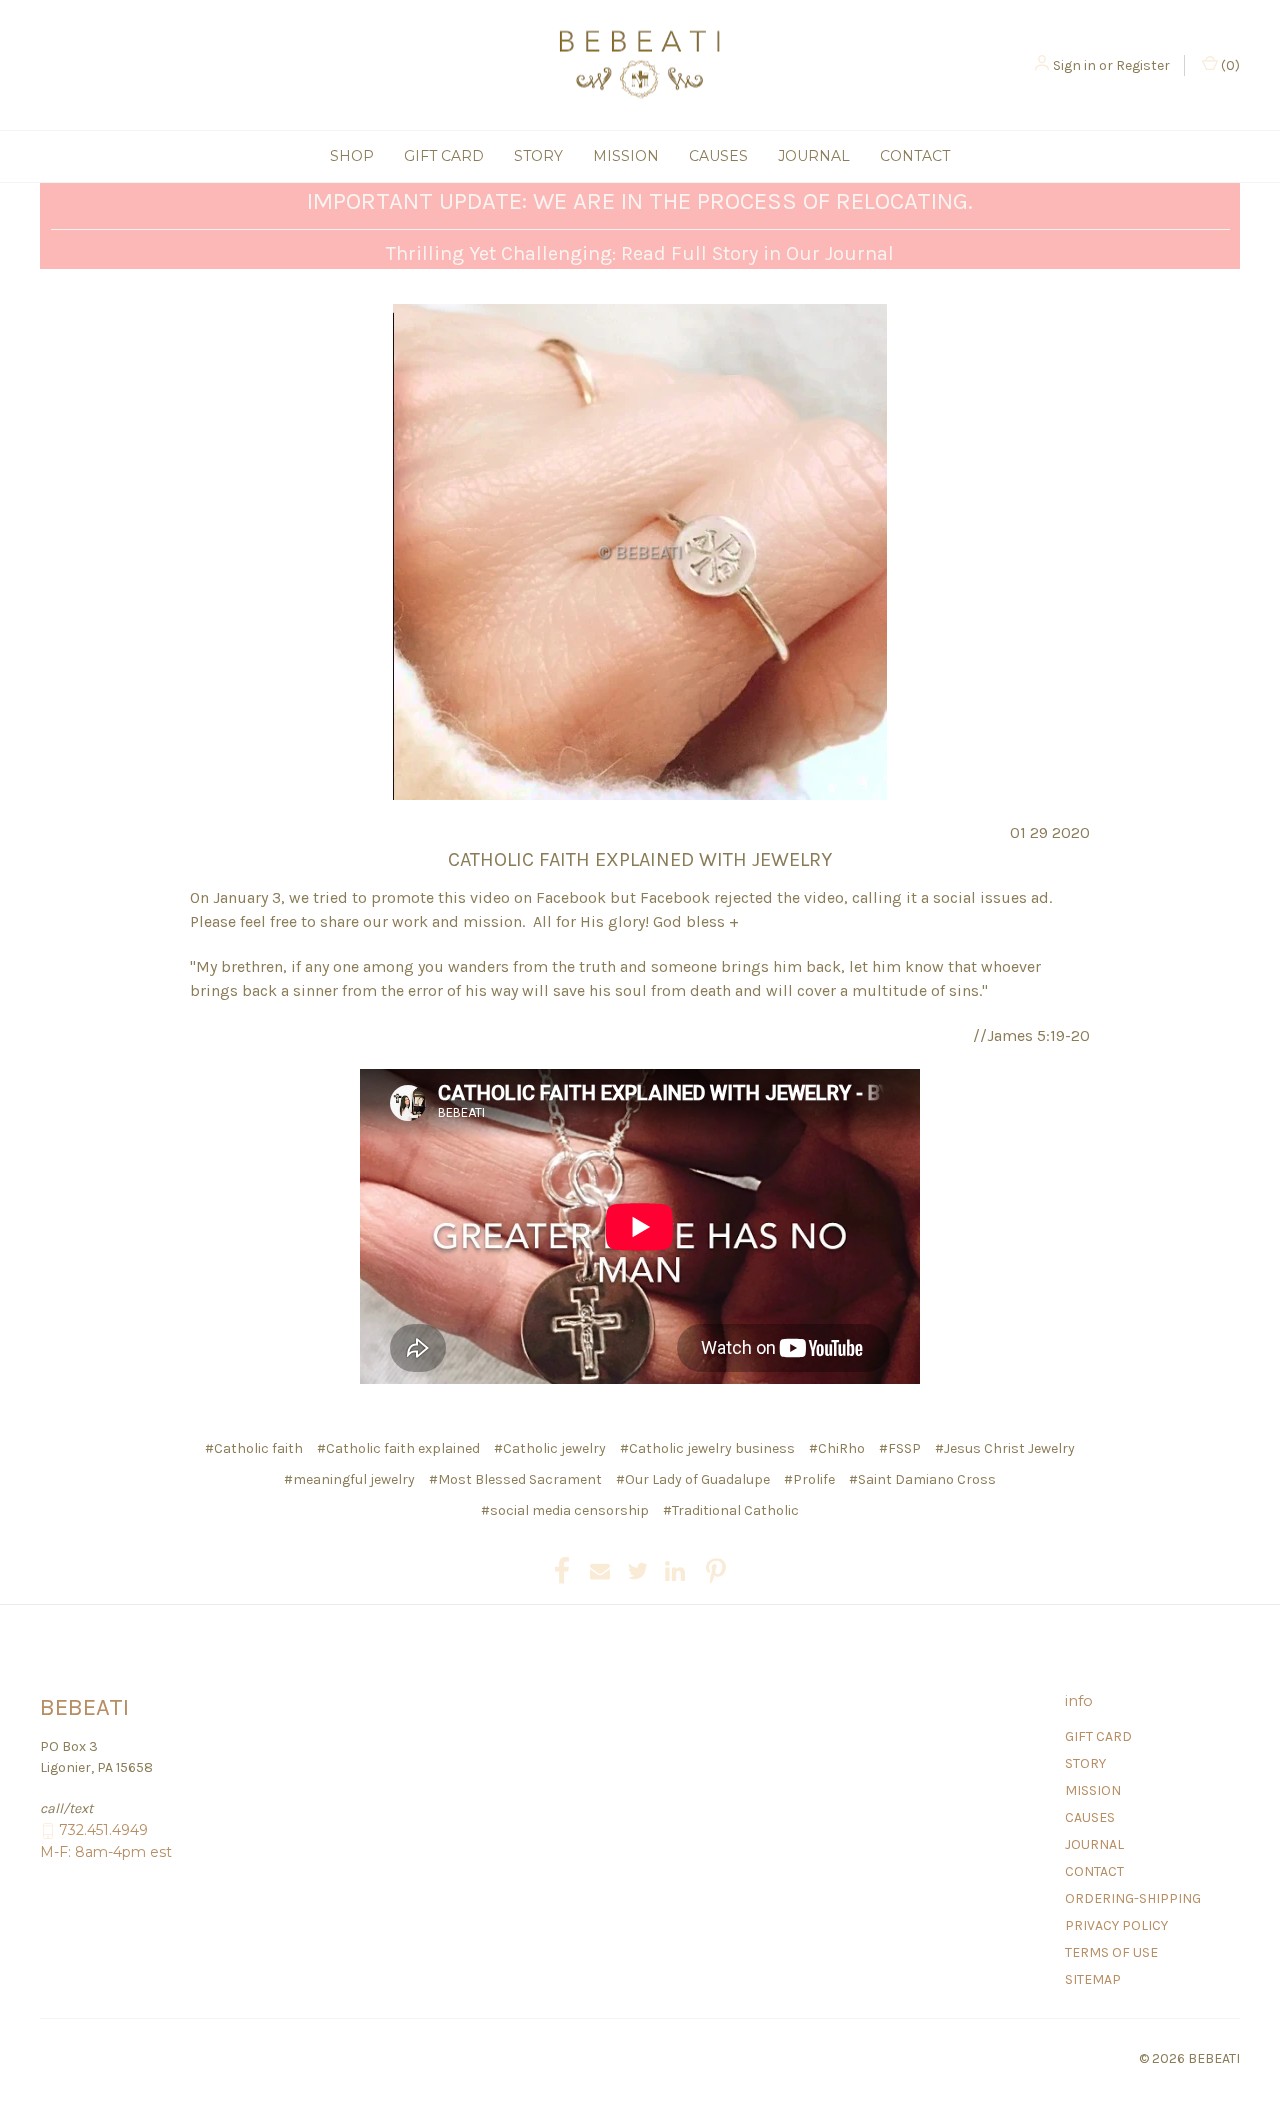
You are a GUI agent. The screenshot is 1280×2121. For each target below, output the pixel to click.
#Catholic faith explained (398, 1448)
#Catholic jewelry (550, 1448)
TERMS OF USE (1111, 1952)
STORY (538, 156)
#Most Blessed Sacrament (515, 1479)
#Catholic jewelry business (707, 1448)
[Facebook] (562, 1571)
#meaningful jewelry (349, 1479)
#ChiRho (837, 1448)
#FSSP (900, 1448)
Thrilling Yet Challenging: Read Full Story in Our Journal (640, 253)
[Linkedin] (675, 1571)
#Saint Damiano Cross (922, 1479)
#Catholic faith (254, 1448)
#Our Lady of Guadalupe (693, 1479)
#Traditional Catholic (731, 1510)
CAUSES (718, 156)
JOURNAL (814, 156)
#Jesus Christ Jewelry (1005, 1448)
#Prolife (809, 1479)
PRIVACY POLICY (1116, 1925)
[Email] (600, 1571)
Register (1143, 65)
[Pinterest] (716, 1571)
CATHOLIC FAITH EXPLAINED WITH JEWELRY (640, 859)
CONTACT (915, 156)
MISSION (626, 156)
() (1229, 65)
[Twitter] (638, 1571)
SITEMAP (1093, 1979)
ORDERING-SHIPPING (1133, 1898)
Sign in (1074, 65)
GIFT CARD (444, 156)
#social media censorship (565, 1510)
